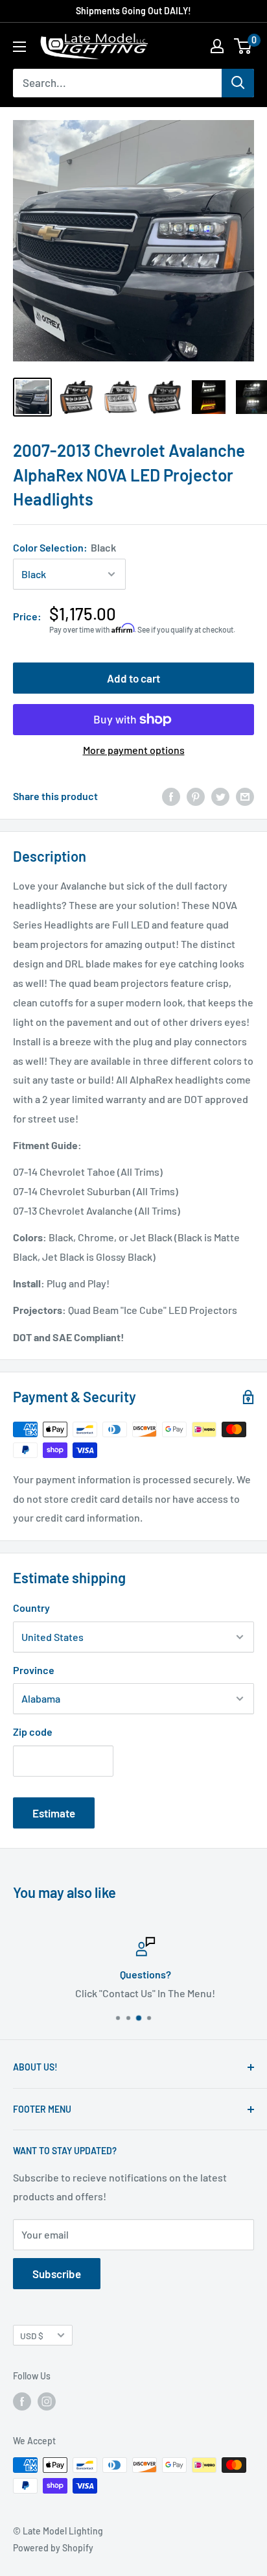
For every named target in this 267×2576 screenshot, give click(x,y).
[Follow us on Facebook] (22, 2401)
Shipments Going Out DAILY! (133, 11)
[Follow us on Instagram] (47, 2401)
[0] (243, 46)
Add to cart (133, 678)
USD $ (32, 2336)
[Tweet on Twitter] (220, 796)
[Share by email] (245, 796)
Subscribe (57, 2274)
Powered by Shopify (53, 2548)
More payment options (134, 750)
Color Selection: (64, 547)
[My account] (217, 46)
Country (31, 1608)
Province (34, 1670)
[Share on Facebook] (171, 796)
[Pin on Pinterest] (196, 796)
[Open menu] (19, 47)
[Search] (238, 83)
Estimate (54, 1813)
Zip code (33, 1732)
